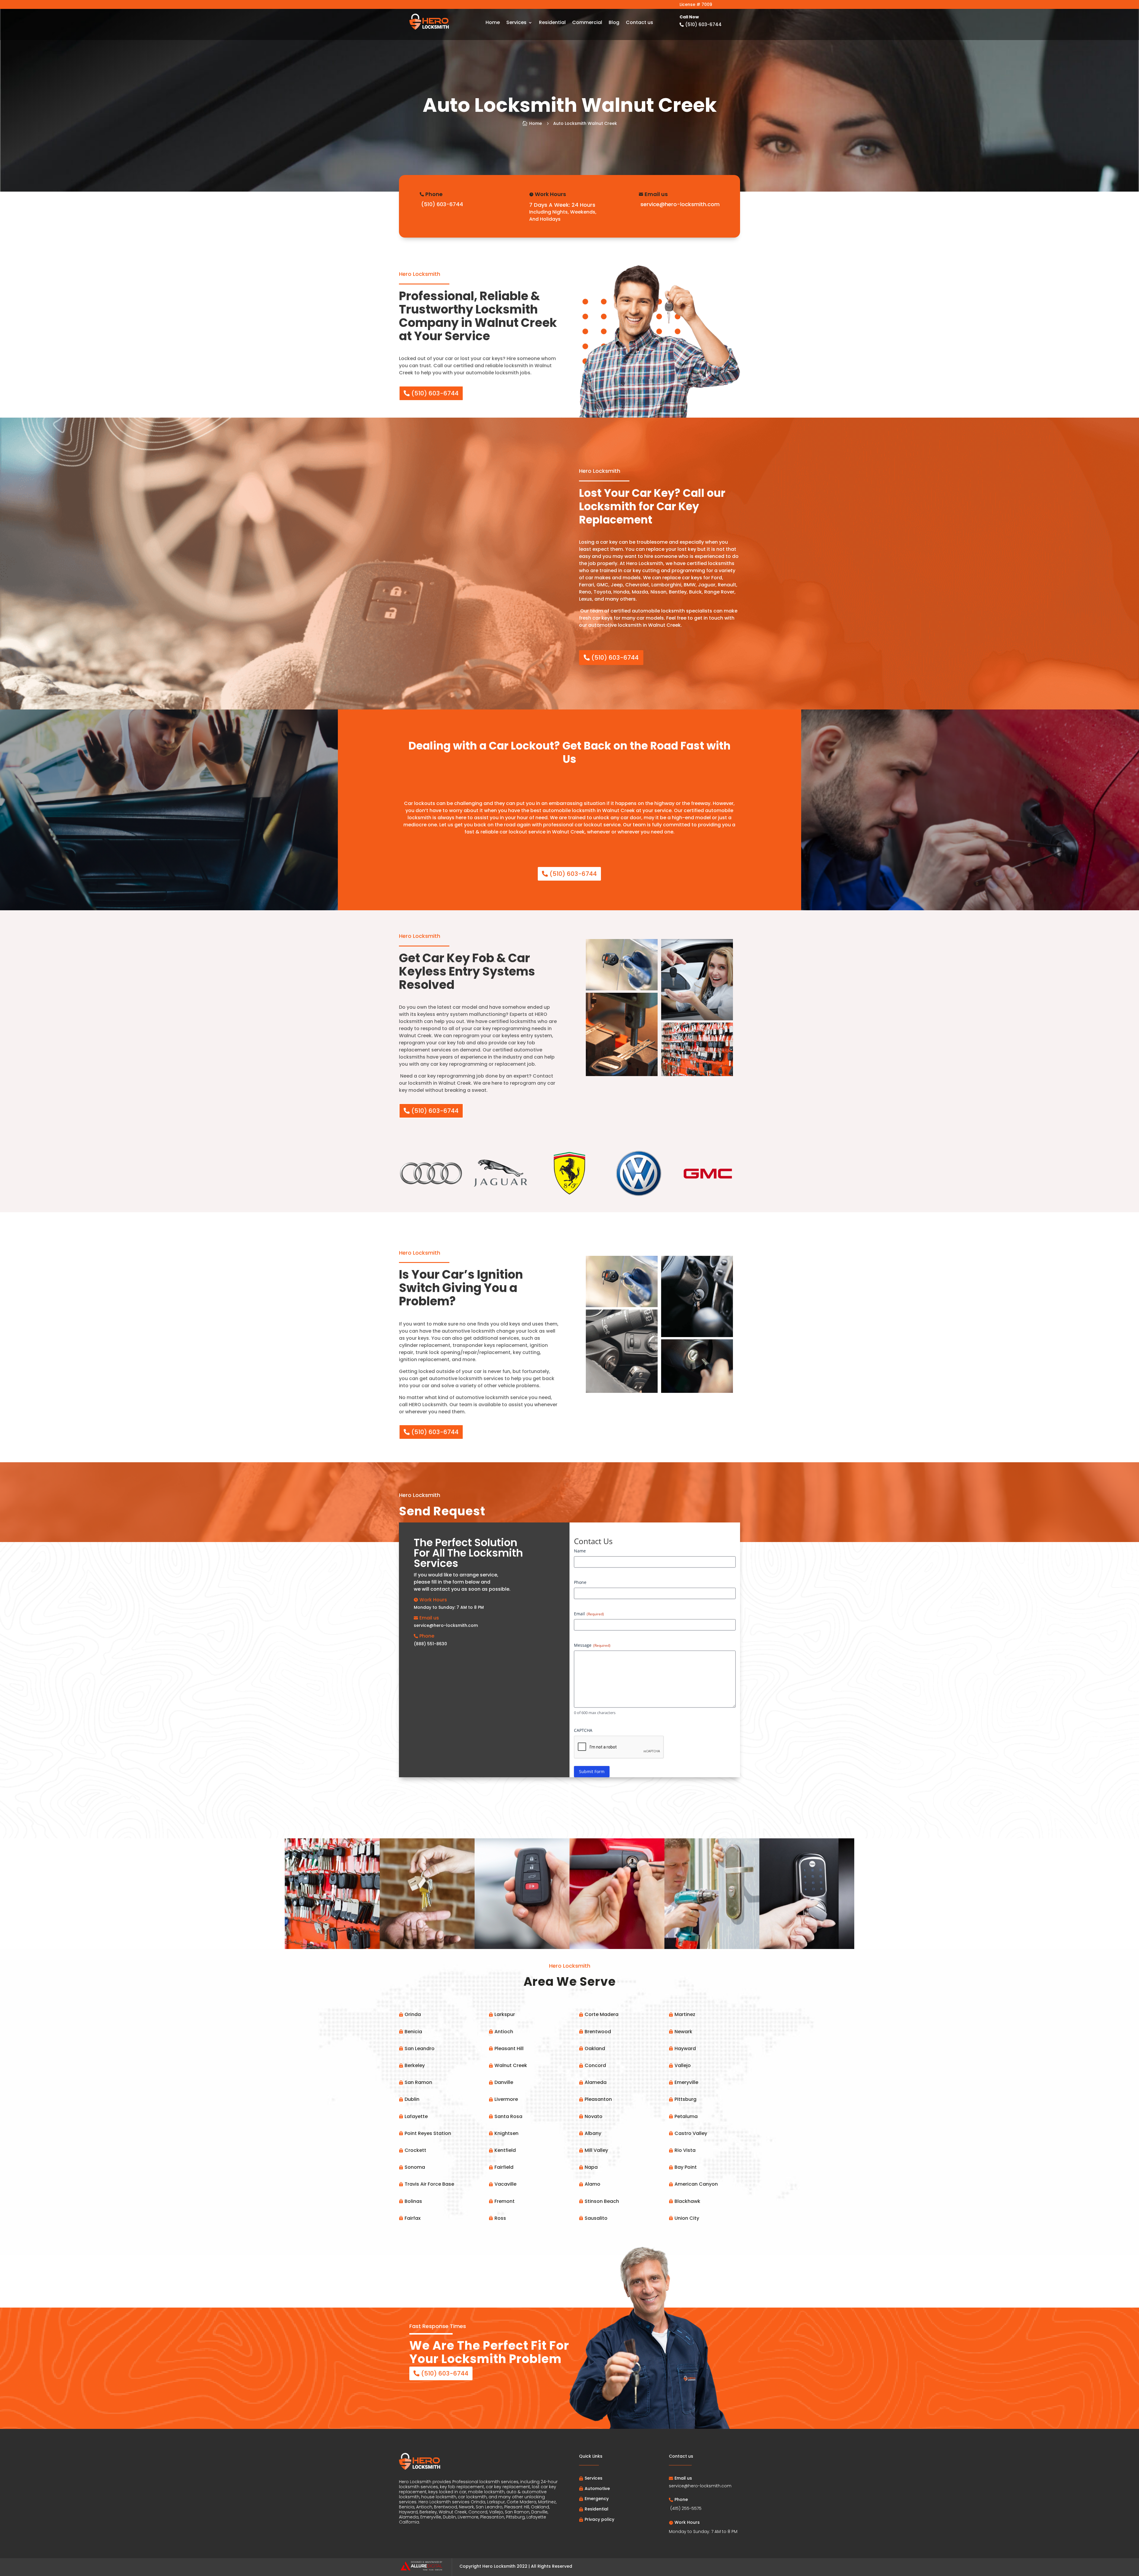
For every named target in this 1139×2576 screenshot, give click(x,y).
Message (592, 1645)
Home (493, 23)
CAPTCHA (583, 1730)
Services (516, 23)
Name (580, 1551)
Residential (552, 23)
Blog (614, 23)
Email (589, 1614)
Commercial (587, 23)
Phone (580, 1582)
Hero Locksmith (499, 2566)
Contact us (640, 23)
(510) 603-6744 (435, 393)
